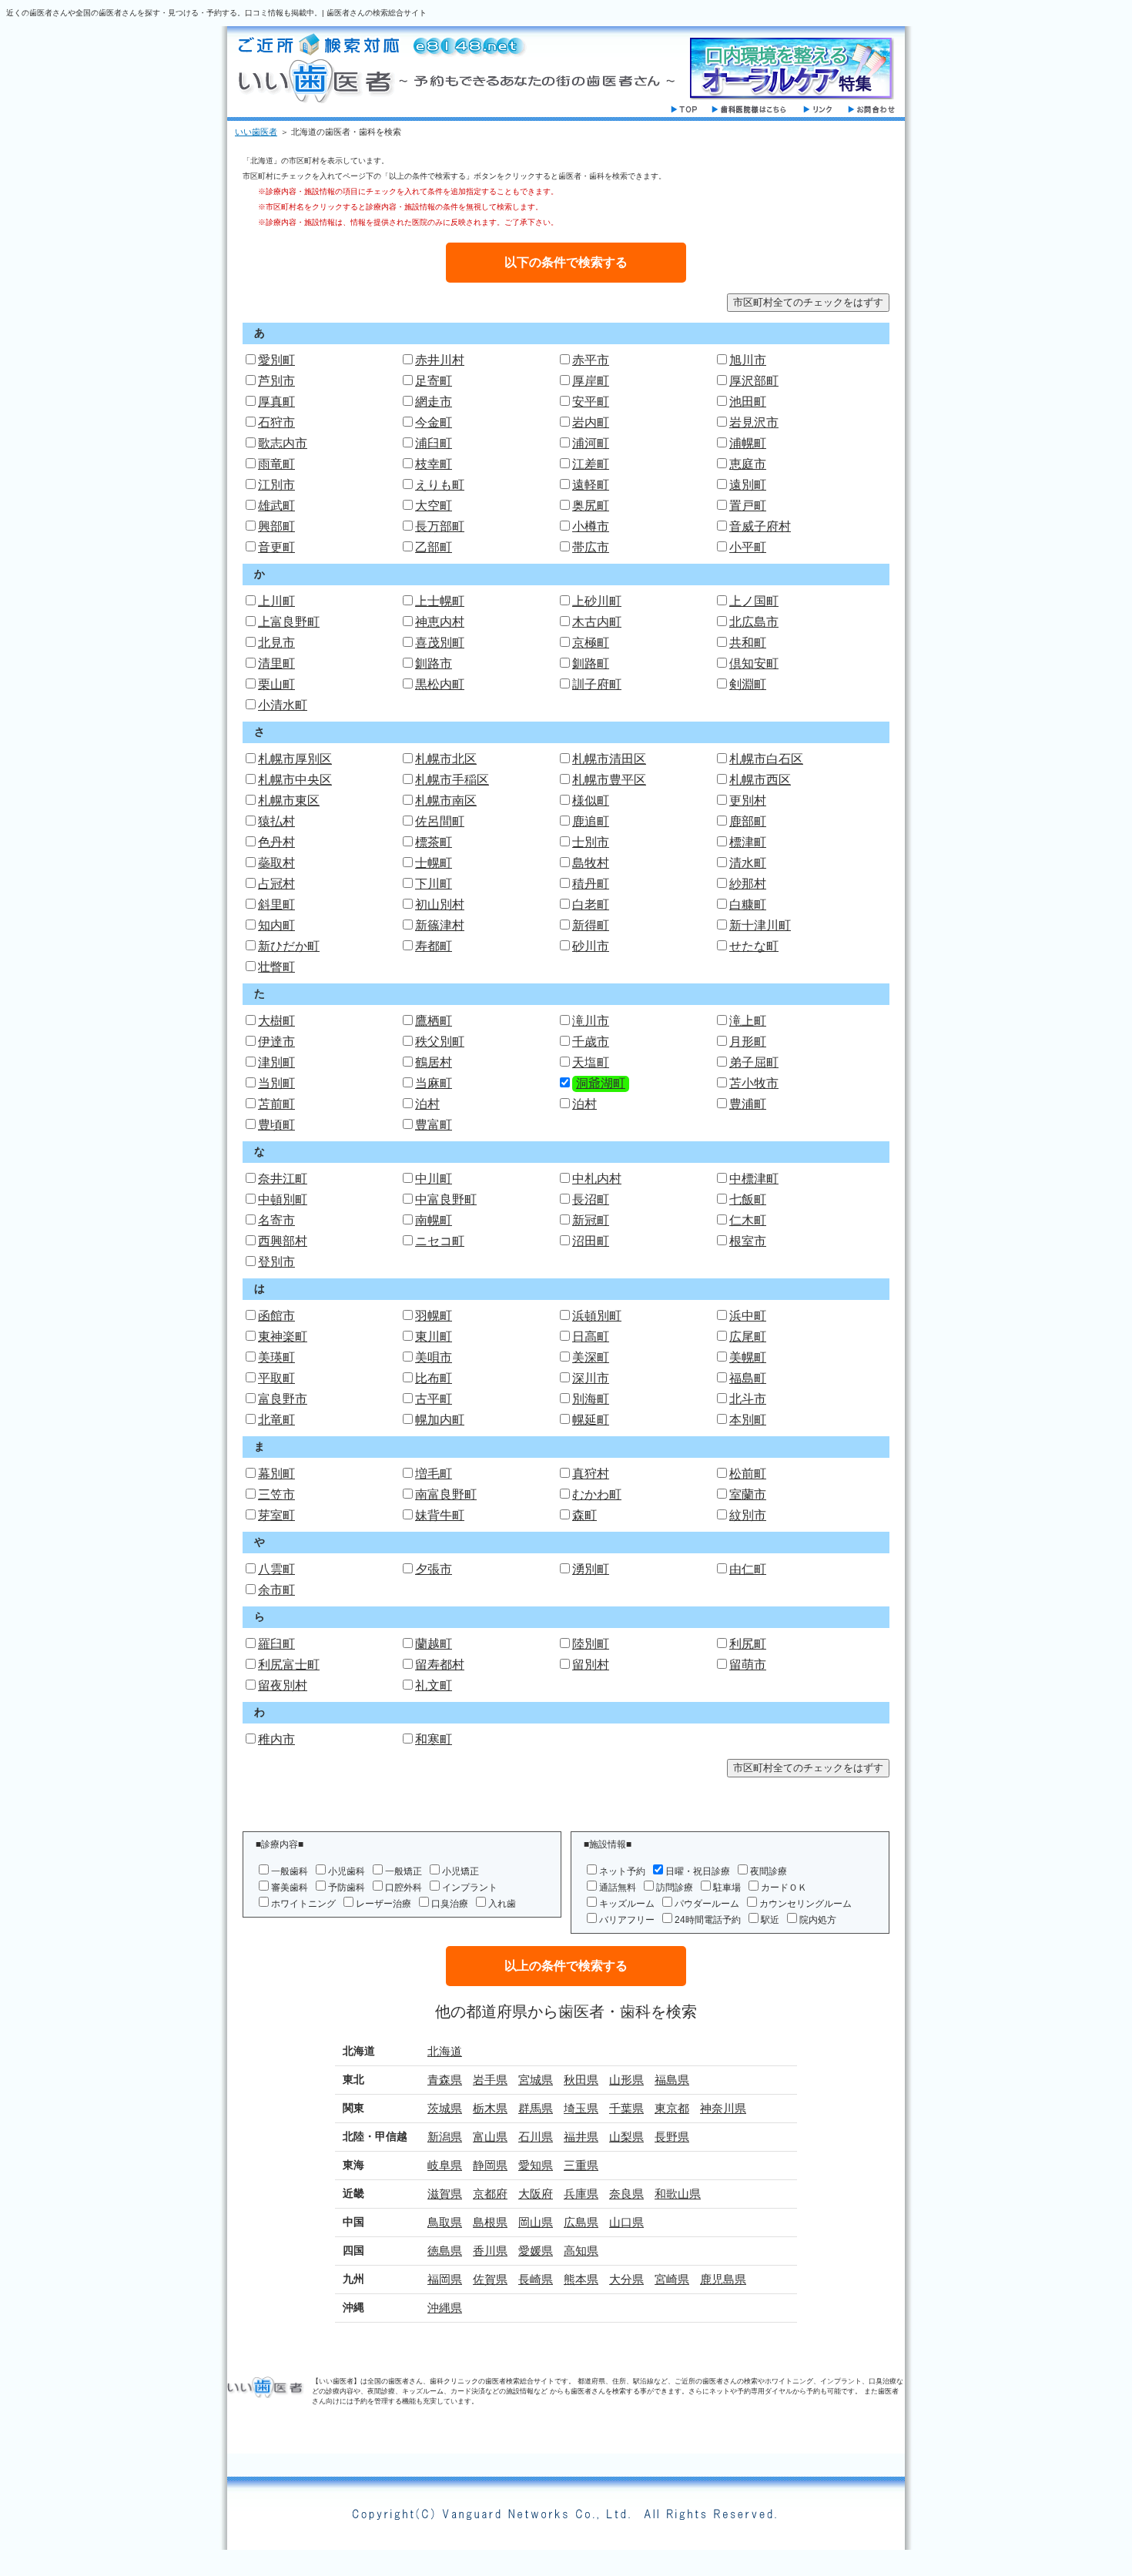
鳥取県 (445, 2222)
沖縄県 (445, 2308)
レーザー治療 (383, 1904)
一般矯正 (404, 1871)
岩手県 (490, 2080)
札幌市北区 (446, 759)
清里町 (276, 663)
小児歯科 (347, 1871)
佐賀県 (490, 2279)
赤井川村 (440, 360)
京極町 (591, 643)
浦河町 (591, 443)
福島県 (672, 2080)
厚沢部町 (754, 381)
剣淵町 (748, 684)
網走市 (434, 402)
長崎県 (536, 2279)
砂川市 (591, 946)
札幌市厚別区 (295, 759)
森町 (584, 1515)
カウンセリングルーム (805, 1904)
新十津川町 (760, 925)
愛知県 (536, 2165)
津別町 (276, 1062)
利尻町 (748, 1644)
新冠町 (591, 1220)
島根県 (490, 2222)
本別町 (748, 1420)
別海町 (591, 1399)
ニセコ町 (440, 1241)
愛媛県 (536, 2251)
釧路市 (434, 663)
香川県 (490, 2251)
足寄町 (434, 381)
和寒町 (434, 1739)
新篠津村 (440, 925)
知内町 (276, 925)
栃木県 (490, 2108)
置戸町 (748, 506)
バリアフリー (627, 1920)
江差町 (591, 464)
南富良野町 (446, 1494)
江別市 (276, 485)
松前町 (748, 1474)
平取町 (276, 1378)
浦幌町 (748, 443)
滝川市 (591, 1021)
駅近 (770, 1920)
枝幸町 (434, 464)
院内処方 (818, 1920)
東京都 (672, 2108)
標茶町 (434, 842)
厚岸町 (591, 381)
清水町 (748, 863)
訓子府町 (597, 684)
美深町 (591, 1357)
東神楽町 (283, 1337)
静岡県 (490, 2165)
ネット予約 (622, 1871)
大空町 (434, 506)
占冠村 (276, 884)
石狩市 (276, 422)
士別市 (591, 842)
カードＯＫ (784, 1888)
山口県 (626, 2222)
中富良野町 (446, 1199)
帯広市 (591, 547)
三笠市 (276, 1494)
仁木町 (748, 1220)
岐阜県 (445, 2165)
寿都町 (434, 946)
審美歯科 (290, 1888)
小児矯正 (461, 1871)
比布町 (434, 1378)
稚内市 (276, 1739)
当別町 (276, 1083)
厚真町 (276, 402)
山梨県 (626, 2137)
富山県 (490, 2137)
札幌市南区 (446, 801)
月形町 (748, 1042)
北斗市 (748, 1399)
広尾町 (748, 1337)
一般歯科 (290, 1871)
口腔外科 (404, 1888)
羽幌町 (434, 1316)
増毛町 (434, 1474)
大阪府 (536, 2194)
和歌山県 (678, 2194)
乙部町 (434, 547)
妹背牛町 (440, 1515)
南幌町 (434, 1220)
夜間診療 (769, 1871)
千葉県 (626, 2108)
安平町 (591, 402)
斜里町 (276, 904)
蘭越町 (434, 1644)
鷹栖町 (434, 1021)
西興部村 (283, 1241)
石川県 (536, 2137)
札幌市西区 (760, 780)
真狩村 (591, 1474)
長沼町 (591, 1199)
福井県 (581, 2137)
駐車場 (727, 1888)
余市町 (276, 1590)
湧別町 (591, 1569)
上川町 (276, 601)
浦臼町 (434, 443)
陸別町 (591, 1644)
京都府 (490, 2194)
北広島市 (754, 622)
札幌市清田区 (609, 759)
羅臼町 (276, 1644)
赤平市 (591, 360)
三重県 (581, 2165)
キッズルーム (627, 1904)
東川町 (434, 1337)
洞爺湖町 (601, 1083)
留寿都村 (440, 1665)
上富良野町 (289, 622)
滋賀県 (445, 2194)
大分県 (626, 2279)
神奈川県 (723, 2108)
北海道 (445, 2051)
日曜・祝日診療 (698, 1871)
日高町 (591, 1337)
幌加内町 (440, 1420)
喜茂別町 (440, 643)
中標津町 (754, 1179)
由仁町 (748, 1569)
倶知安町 (754, 663)
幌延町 (591, 1420)
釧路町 (591, 663)
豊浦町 (748, 1104)
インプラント (470, 1888)
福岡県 (445, 2279)
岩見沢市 (754, 422)
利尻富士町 (289, 1665)
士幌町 (434, 863)
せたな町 (754, 946)
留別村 (591, 1665)
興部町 (276, 526)
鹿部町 (748, 821)
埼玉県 (581, 2108)
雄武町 (276, 506)
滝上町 (748, 1021)
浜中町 (748, 1316)
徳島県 (445, 2251)
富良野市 (283, 1399)
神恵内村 (440, 622)
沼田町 (591, 1241)
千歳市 (591, 1042)
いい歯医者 (256, 132)
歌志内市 (283, 443)
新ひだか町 (289, 946)
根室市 (748, 1241)
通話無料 (618, 1888)
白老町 (591, 904)
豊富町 (434, 1125)
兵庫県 (581, 2194)
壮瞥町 (276, 967)
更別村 (748, 801)
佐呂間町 (440, 821)
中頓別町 (283, 1199)
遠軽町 (591, 485)
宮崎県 (672, 2279)
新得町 (591, 925)
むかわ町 (597, 1494)
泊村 (427, 1104)
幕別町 (276, 1474)
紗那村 (748, 884)
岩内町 (591, 422)
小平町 (748, 547)
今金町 (434, 422)
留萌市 (748, 1665)
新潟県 (445, 2137)
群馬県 (536, 2108)
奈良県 (626, 2194)
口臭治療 (450, 1904)
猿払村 (276, 821)
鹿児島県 (723, 2279)
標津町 (748, 842)
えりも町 (440, 485)
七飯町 (748, 1199)
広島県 (581, 2222)
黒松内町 (440, 684)
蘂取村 (276, 863)
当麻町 (434, 1083)
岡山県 (536, 2222)
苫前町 (276, 1104)
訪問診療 (675, 1888)
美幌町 (748, 1357)
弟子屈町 (754, 1062)
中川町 (434, 1179)
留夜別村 (283, 1685)
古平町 (434, 1399)
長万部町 (440, 526)
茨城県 (445, 2108)
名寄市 (276, 1220)
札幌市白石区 (766, 759)
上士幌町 (440, 601)
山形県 (626, 2080)
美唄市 (434, 1357)
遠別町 (748, 485)
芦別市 (276, 381)
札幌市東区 (289, 801)
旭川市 (748, 360)
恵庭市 (748, 464)
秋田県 (581, 2080)
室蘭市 (748, 1494)
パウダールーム (707, 1904)
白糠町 (748, 904)
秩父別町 (440, 1042)
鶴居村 (434, 1062)
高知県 (581, 2251)
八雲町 (276, 1569)
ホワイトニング (303, 1904)
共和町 (748, 643)
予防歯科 (347, 1888)
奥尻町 (591, 506)
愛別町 (276, 360)
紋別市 (748, 1515)
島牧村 (591, 863)
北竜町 (276, 1420)
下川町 (434, 884)
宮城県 (536, 2080)
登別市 (276, 1262)
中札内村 (597, 1179)
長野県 (672, 2137)
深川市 (591, 1378)
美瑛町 (276, 1357)
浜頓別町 (597, 1316)
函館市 (276, 1316)
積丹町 (591, 884)
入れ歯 (502, 1904)
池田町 (748, 402)
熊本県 (581, 2279)
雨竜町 (276, 464)
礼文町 (434, 1685)
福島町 (748, 1378)
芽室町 (276, 1515)
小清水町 (283, 705)
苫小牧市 (754, 1083)
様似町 (591, 801)
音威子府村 (760, 526)
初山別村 (440, 904)
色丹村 (276, 842)
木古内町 (597, 622)
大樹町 (276, 1021)
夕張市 (434, 1569)
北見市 (276, 643)
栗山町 (276, 684)
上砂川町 (597, 601)
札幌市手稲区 (452, 780)
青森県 (445, 2080)
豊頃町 (276, 1125)
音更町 (276, 547)
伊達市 (276, 1042)
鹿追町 (591, 821)
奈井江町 (283, 1179)
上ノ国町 (754, 601)
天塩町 (591, 1062)
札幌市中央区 (295, 780)
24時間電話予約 (708, 1920)
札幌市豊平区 (609, 780)
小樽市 (591, 526)
